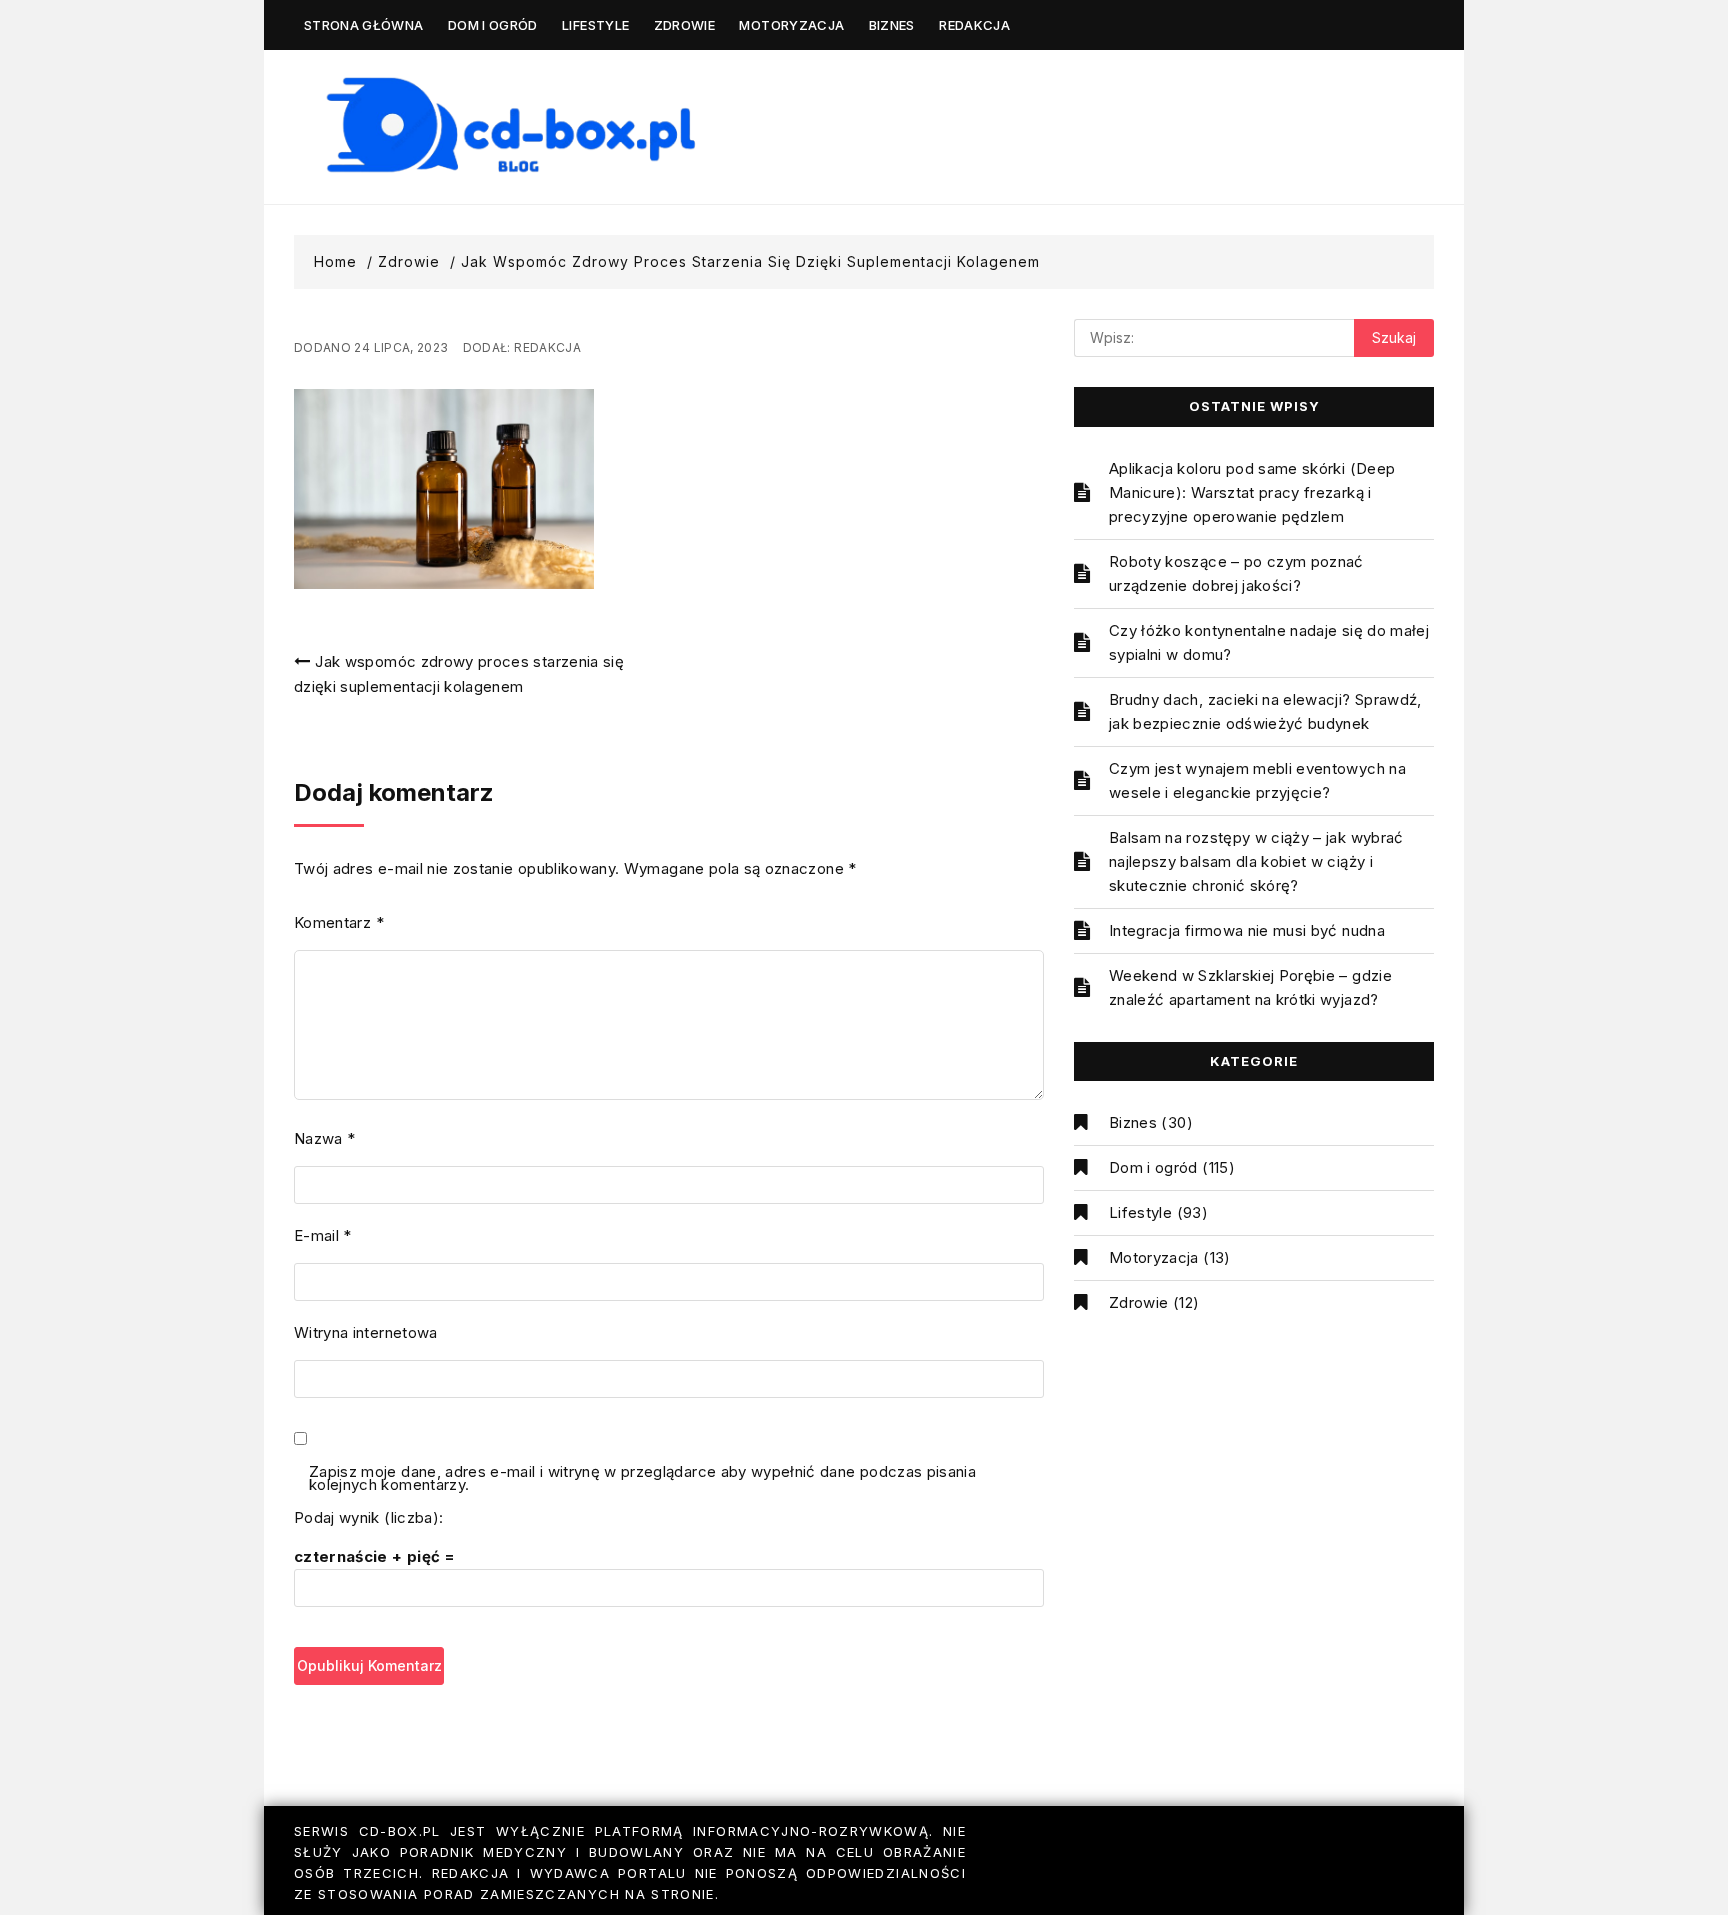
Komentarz (339, 922)
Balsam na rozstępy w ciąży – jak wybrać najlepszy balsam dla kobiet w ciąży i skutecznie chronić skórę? (1256, 861)
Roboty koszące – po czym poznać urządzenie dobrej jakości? (1236, 573)
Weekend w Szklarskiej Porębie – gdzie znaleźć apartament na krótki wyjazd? (1250, 987)
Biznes (892, 25)
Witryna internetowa (366, 1332)
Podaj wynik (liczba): (368, 1517)
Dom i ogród (493, 25)
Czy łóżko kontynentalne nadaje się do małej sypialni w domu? (1269, 642)
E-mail (323, 1235)
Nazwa (324, 1138)
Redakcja (974, 25)
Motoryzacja (791, 25)
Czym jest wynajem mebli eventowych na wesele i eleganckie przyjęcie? (1257, 780)
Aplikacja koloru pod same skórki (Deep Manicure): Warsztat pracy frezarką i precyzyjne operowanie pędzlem (1252, 492)
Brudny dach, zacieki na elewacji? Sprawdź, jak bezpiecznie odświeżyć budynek (1265, 711)
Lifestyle (595, 25)
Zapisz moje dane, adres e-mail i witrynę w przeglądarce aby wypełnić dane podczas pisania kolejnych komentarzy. (642, 1479)
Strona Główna (364, 25)
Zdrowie (684, 25)
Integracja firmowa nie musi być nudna (1247, 930)
